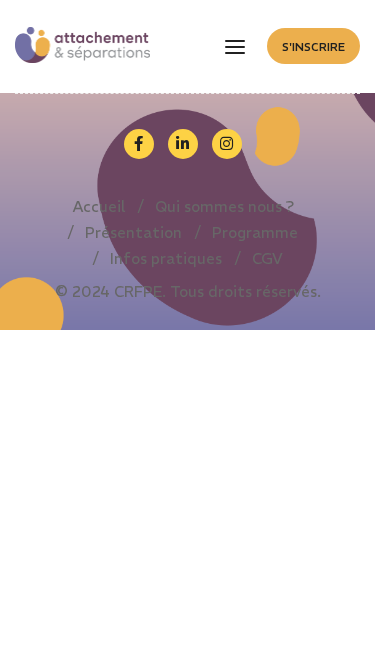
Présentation (133, 232)
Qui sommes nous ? (224, 206)
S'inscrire (313, 47)
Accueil (99, 206)
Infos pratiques (166, 258)
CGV (267, 258)
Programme (255, 232)
